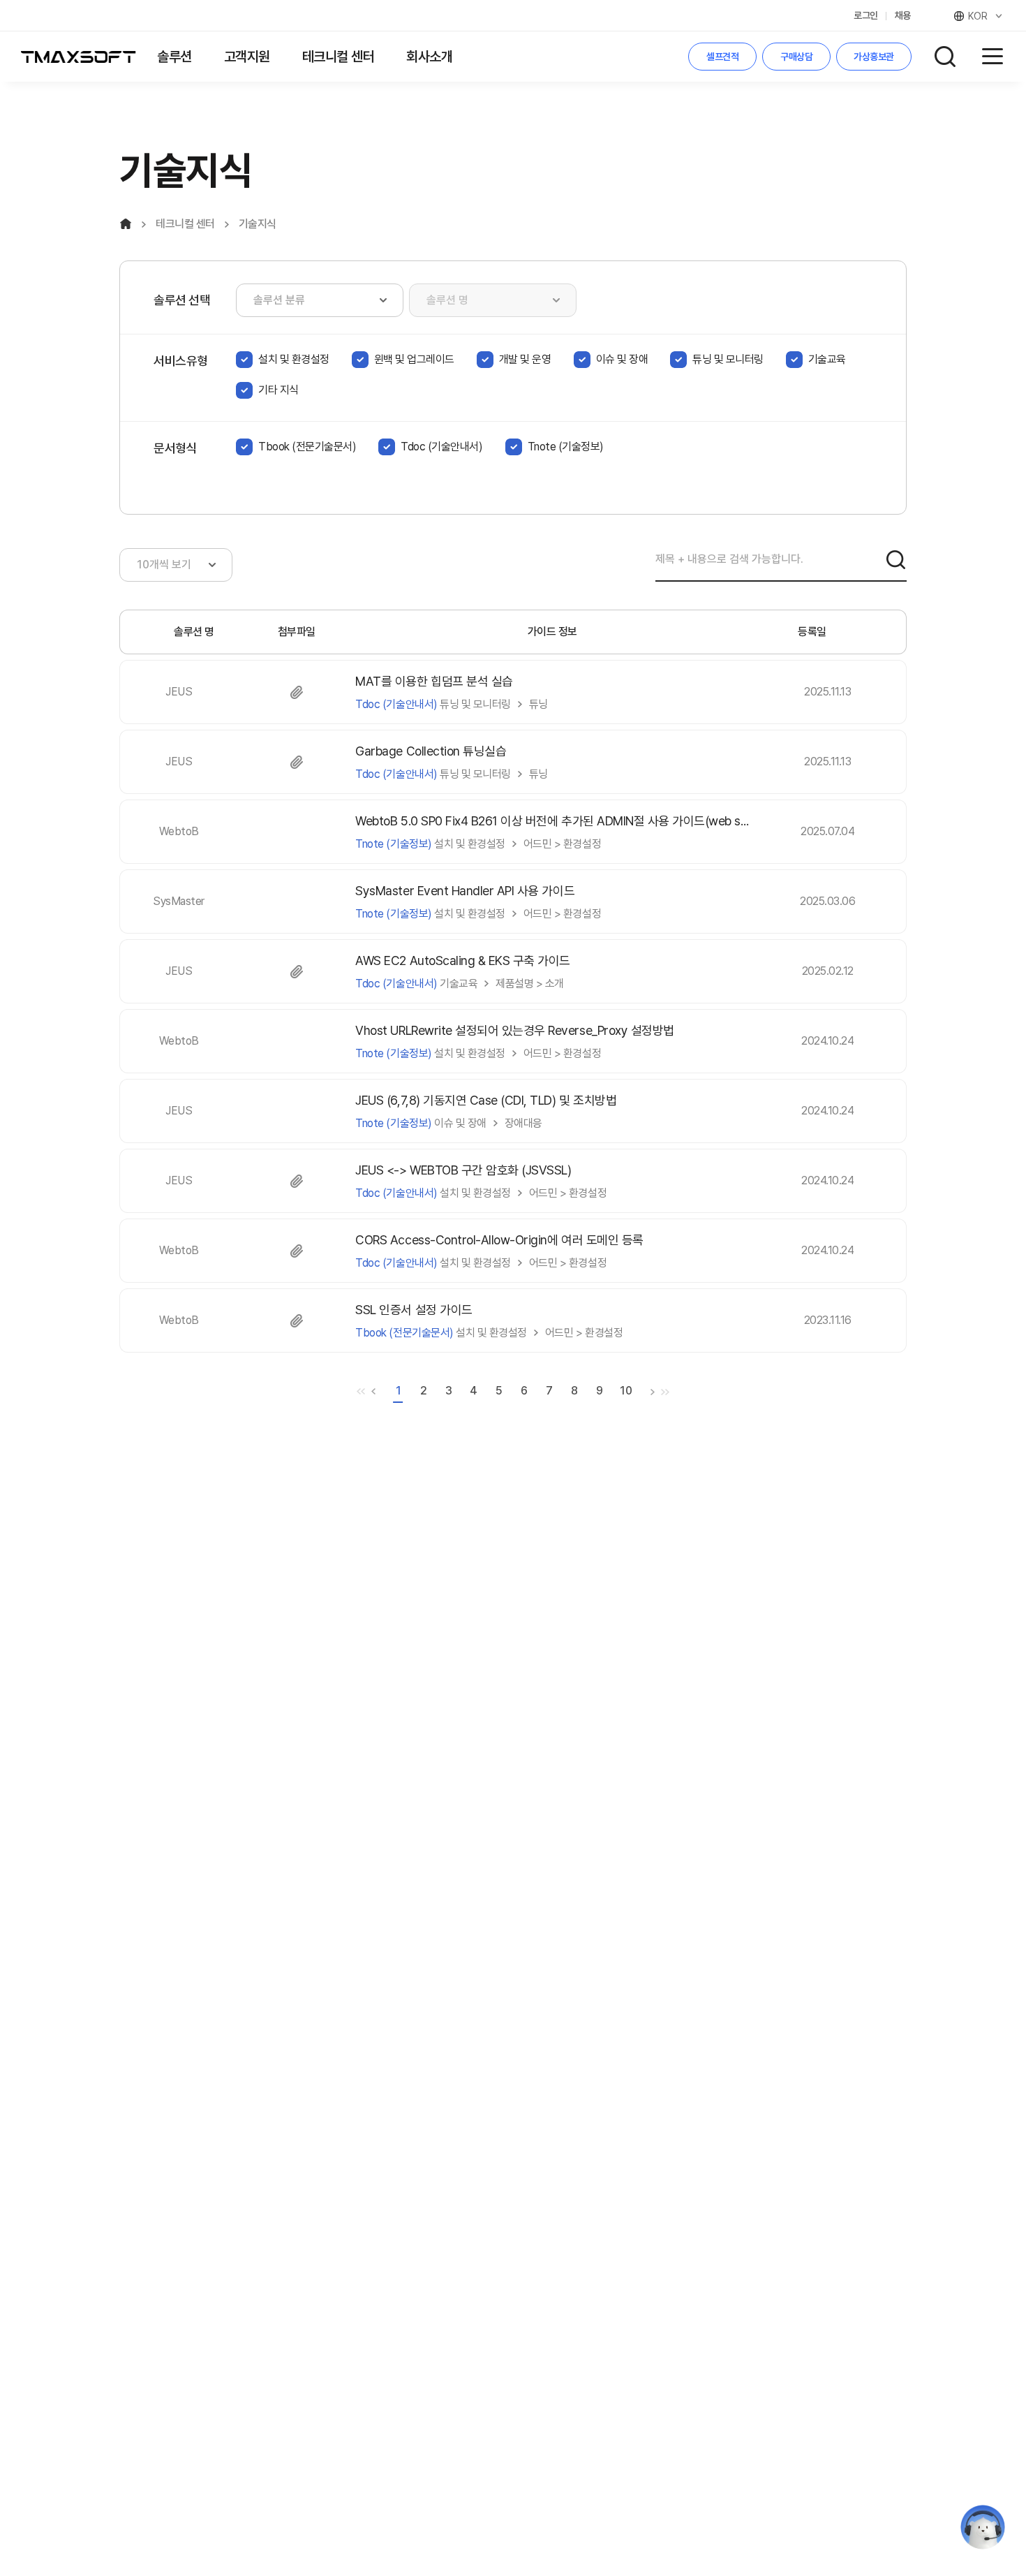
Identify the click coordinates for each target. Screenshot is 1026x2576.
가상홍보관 (874, 57)
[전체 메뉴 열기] (992, 57)
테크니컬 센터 (339, 57)
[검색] (895, 559)
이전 (373, 1392)
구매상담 (796, 57)
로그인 (866, 15)
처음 (361, 1392)
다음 (653, 1392)
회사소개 (429, 57)
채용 (903, 15)
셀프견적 (722, 57)
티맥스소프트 (79, 57)
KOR (978, 16)
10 (626, 1391)
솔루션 (174, 57)
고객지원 (247, 57)
